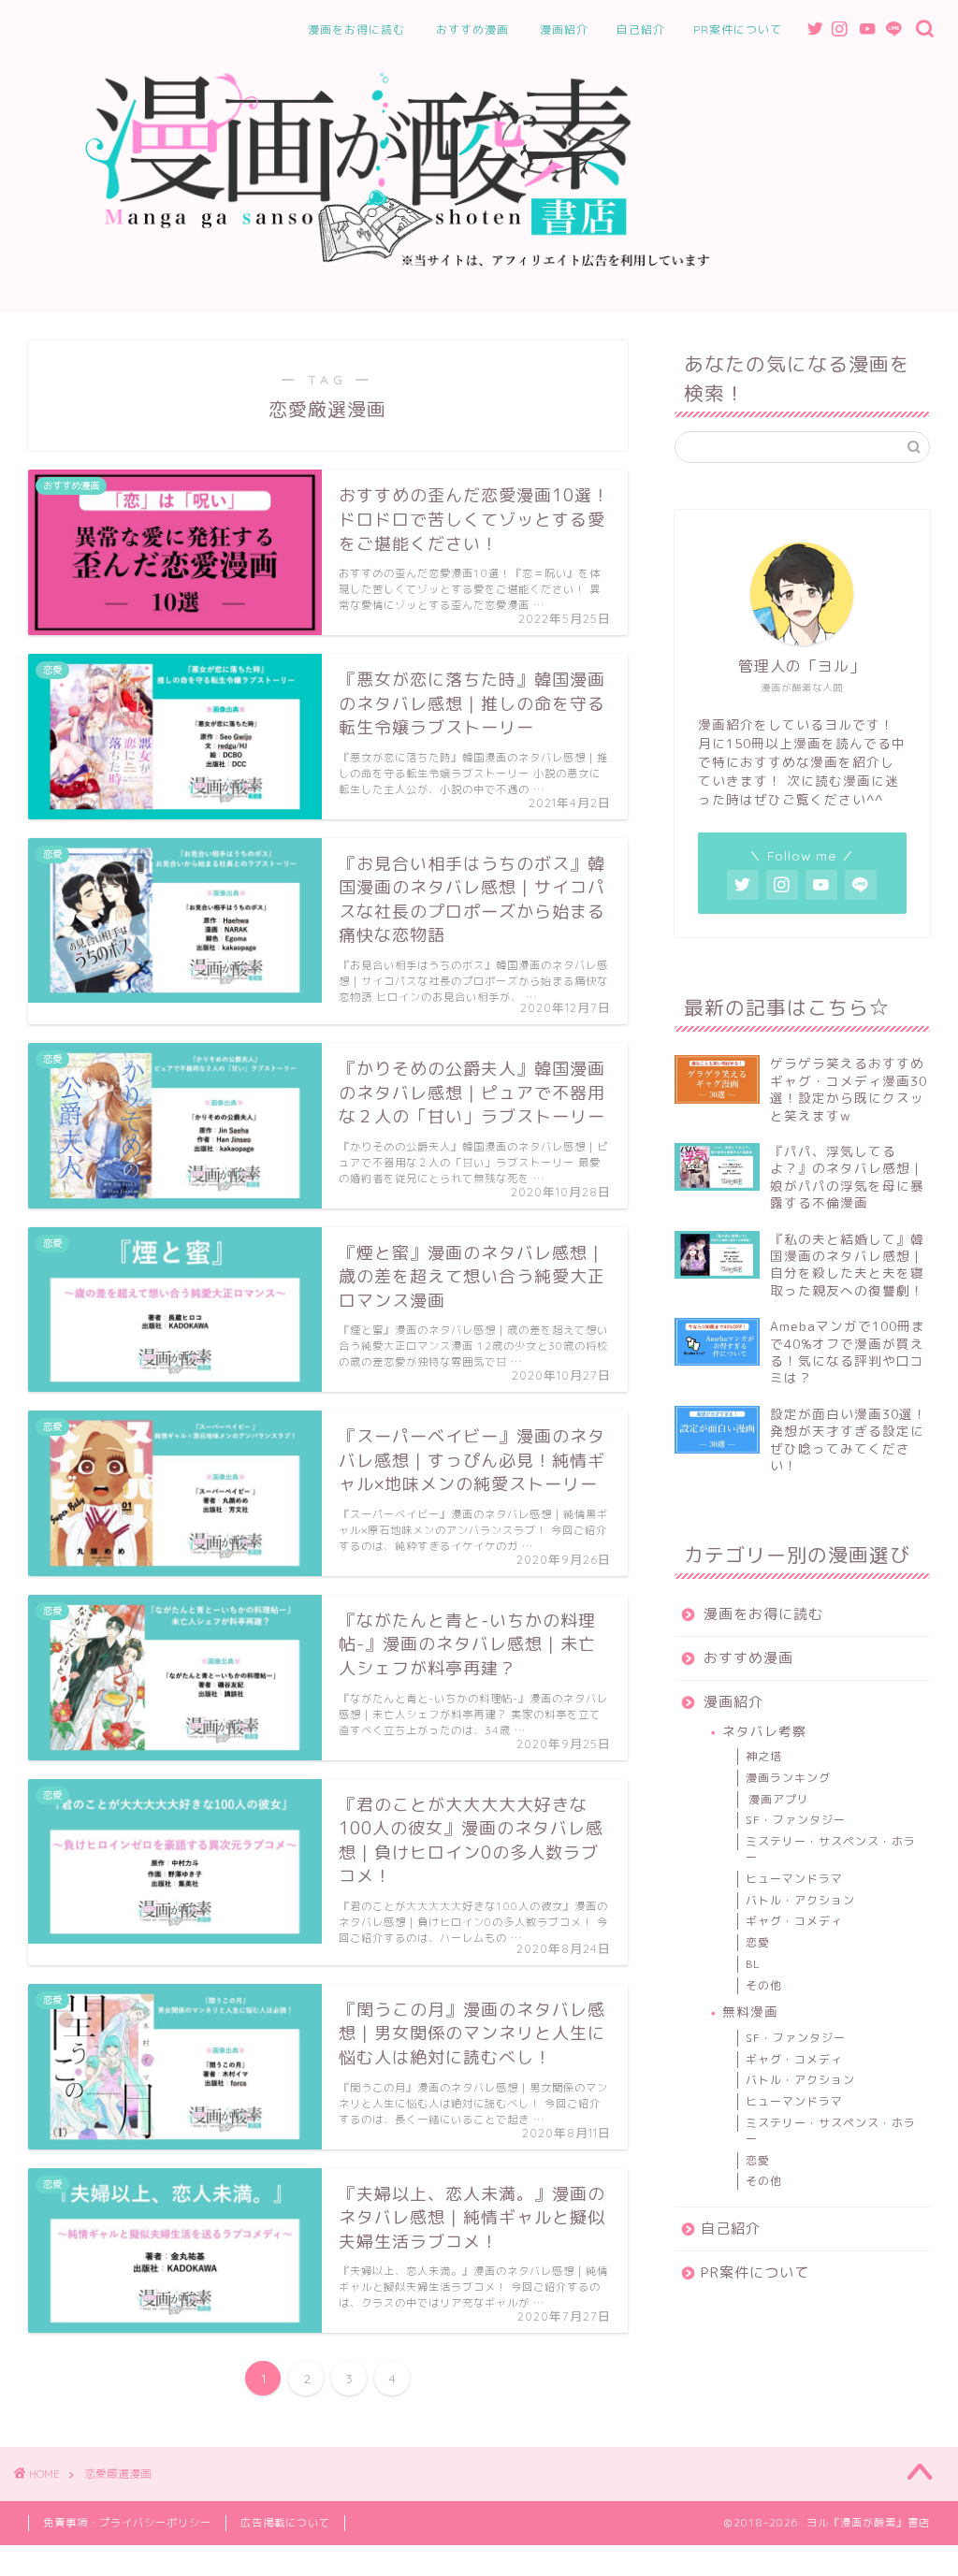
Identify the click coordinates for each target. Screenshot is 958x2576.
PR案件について (738, 29)
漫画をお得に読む (356, 29)
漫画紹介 (564, 29)
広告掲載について (285, 2523)
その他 (764, 1985)
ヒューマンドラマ (794, 1879)
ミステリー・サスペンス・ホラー (831, 1849)
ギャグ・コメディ (794, 1921)
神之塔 (764, 1756)
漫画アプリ (779, 1799)
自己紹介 (641, 29)
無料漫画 (750, 2012)
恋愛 (758, 1942)
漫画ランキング (788, 1778)
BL (753, 1964)
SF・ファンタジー (796, 1820)
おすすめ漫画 (472, 29)
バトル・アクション (800, 1900)
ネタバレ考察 (764, 1731)
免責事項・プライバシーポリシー (127, 2523)
